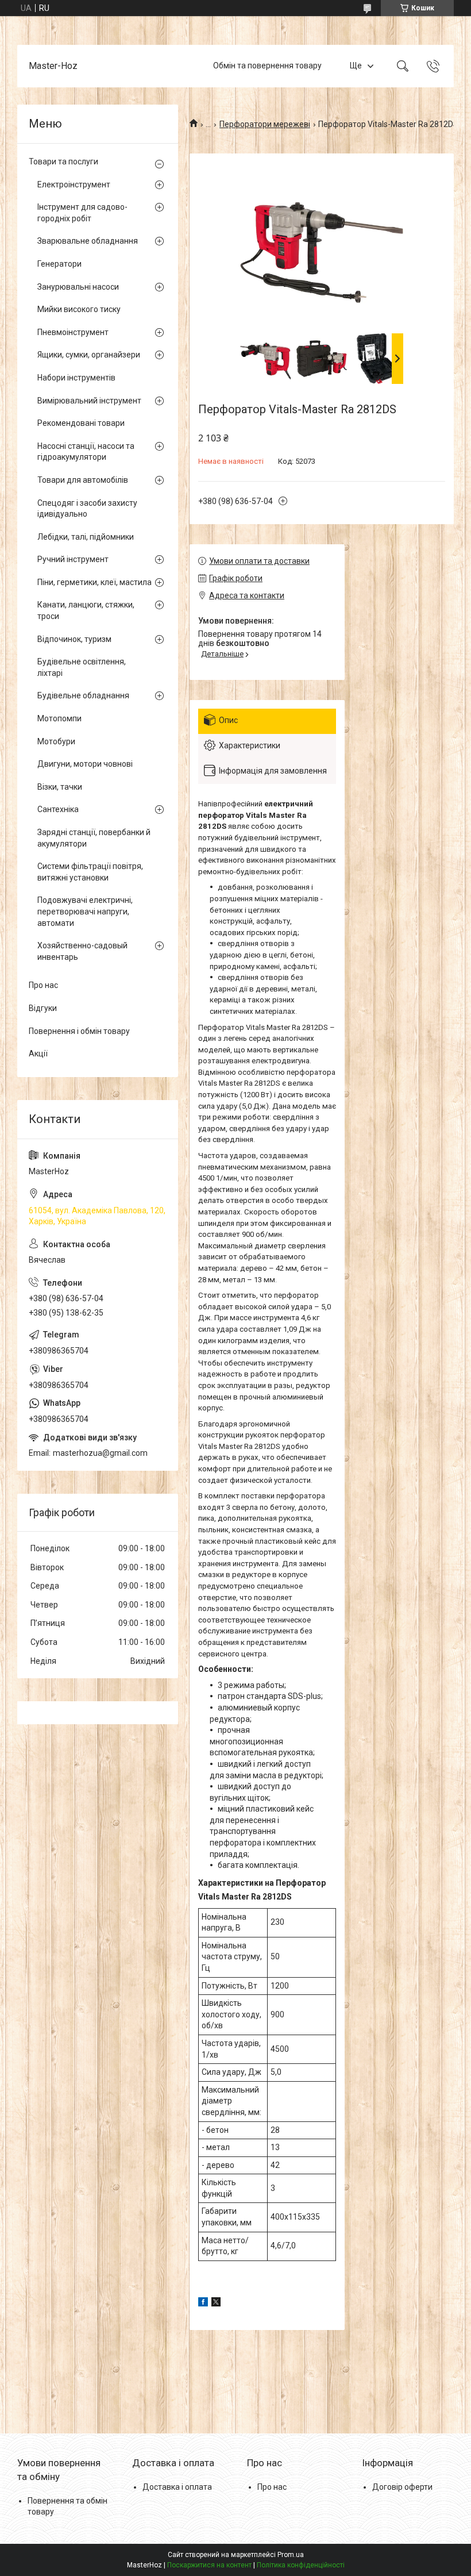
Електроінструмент (74, 184)
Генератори (59, 264)
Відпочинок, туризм (74, 639)
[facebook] (203, 2304)
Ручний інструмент (73, 559)
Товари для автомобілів (83, 480)
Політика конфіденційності (301, 2565)
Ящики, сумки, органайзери (89, 355)
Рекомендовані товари (81, 423)
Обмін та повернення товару (267, 66)
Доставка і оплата (177, 2487)
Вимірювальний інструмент (89, 401)
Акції (38, 1054)
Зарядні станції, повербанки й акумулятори (94, 838)
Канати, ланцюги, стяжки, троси (86, 610)
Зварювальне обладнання (88, 241)
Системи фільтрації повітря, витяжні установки (90, 872)
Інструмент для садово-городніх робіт (82, 213)
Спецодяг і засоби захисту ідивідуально (87, 509)
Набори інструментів (76, 378)
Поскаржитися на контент (209, 2565)
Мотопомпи (59, 718)
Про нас (43, 985)
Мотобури (56, 741)
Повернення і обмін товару (79, 1031)
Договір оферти (402, 2487)
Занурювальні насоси (78, 287)
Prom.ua (291, 2555)
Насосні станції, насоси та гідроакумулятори (86, 452)
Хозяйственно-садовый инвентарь (82, 951)
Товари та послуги (63, 162)
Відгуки (43, 1008)
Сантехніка (58, 809)
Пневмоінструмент (73, 332)
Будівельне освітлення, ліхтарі (82, 667)
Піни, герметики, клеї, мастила (94, 582)
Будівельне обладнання (83, 695)
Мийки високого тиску (79, 309)
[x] (216, 2304)
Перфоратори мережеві (265, 124)
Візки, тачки (60, 787)
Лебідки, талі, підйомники (86, 537)
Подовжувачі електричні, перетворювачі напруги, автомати (85, 911)
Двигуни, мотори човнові (85, 764)
